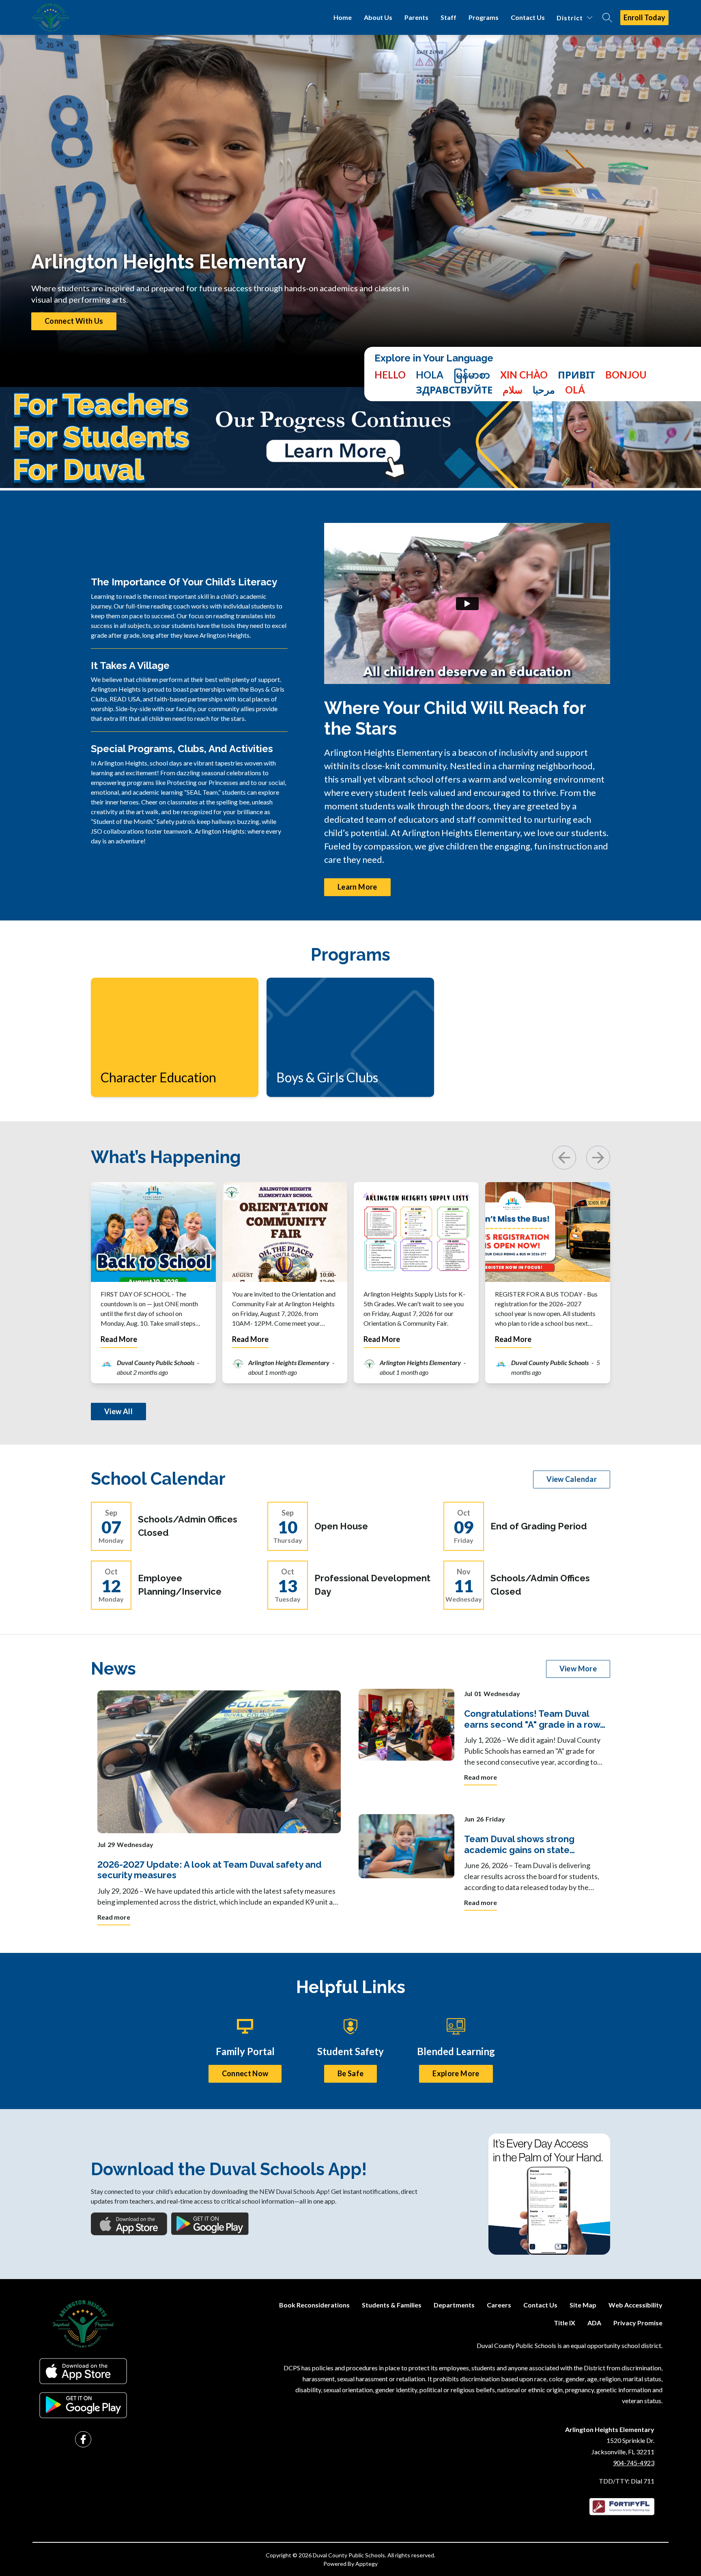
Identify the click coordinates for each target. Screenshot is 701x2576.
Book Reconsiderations (314, 2305)
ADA (594, 2323)
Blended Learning (456, 2051)
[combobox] (390, 382)
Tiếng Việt (524, 375)
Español (430, 375)
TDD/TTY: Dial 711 (627, 2481)
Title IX (564, 2323)
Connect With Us (74, 321)
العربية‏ (544, 390)
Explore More (456, 2073)
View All (118, 1411)
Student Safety (350, 2051)
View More (578, 1669)
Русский (454, 390)
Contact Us (528, 17)
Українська (576, 375)
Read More (119, 1339)
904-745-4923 (634, 2463)
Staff (448, 17)
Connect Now (245, 2073)
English (390, 375)
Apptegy (367, 2564)
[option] (430, 375)
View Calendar (572, 1479)
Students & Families (392, 2305)
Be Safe (351, 2073)
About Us (378, 17)
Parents (416, 17)
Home (343, 17)
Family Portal (245, 2051)
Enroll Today (644, 17)
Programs (484, 17)
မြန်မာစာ (472, 375)
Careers (499, 2305)
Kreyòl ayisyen (626, 375)
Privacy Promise (638, 2323)
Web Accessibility (635, 2305)
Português (575, 390)
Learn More (357, 887)
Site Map (583, 2305)
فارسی (513, 390)
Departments (454, 2305)
